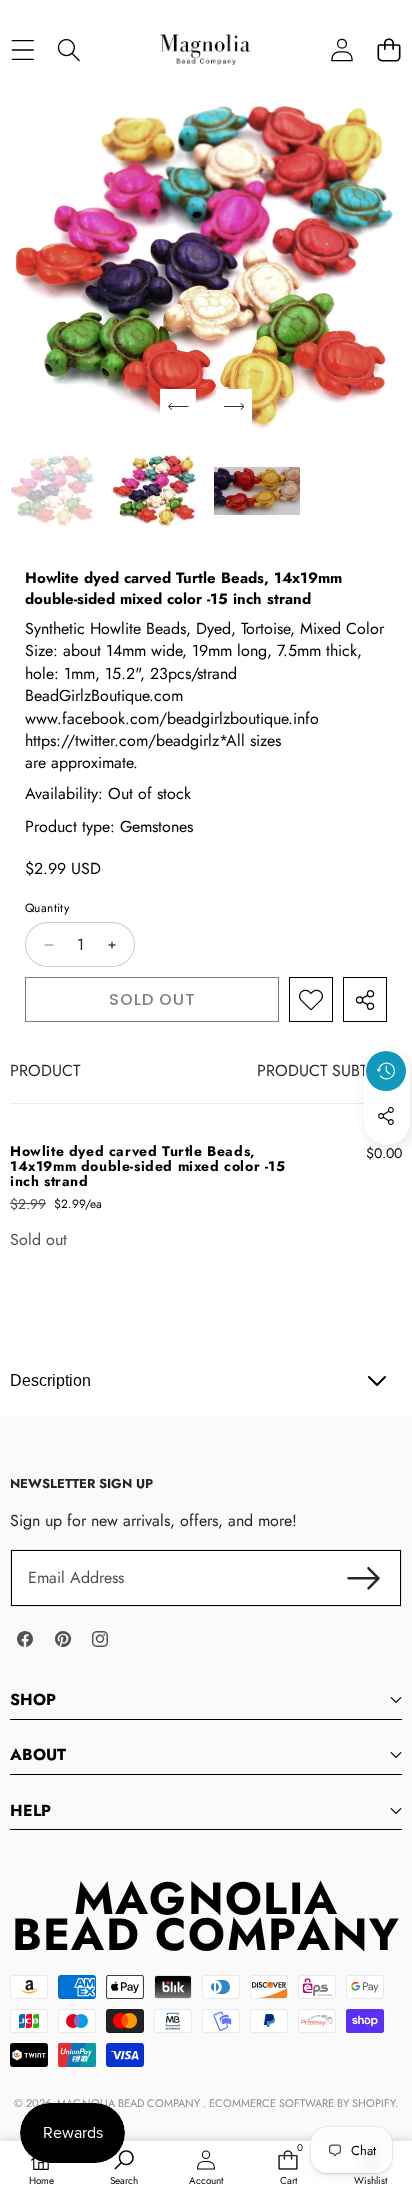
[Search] (69, 49)
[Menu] (22, 49)
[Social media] (386, 1116)
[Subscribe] (364, 1578)
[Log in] (341, 49)
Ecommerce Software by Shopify (302, 2103)
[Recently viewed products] (386, 1071)
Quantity (47, 908)
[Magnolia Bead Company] (205, 49)
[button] (388, 49)
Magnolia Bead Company (130, 2103)
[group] (53, 491)
